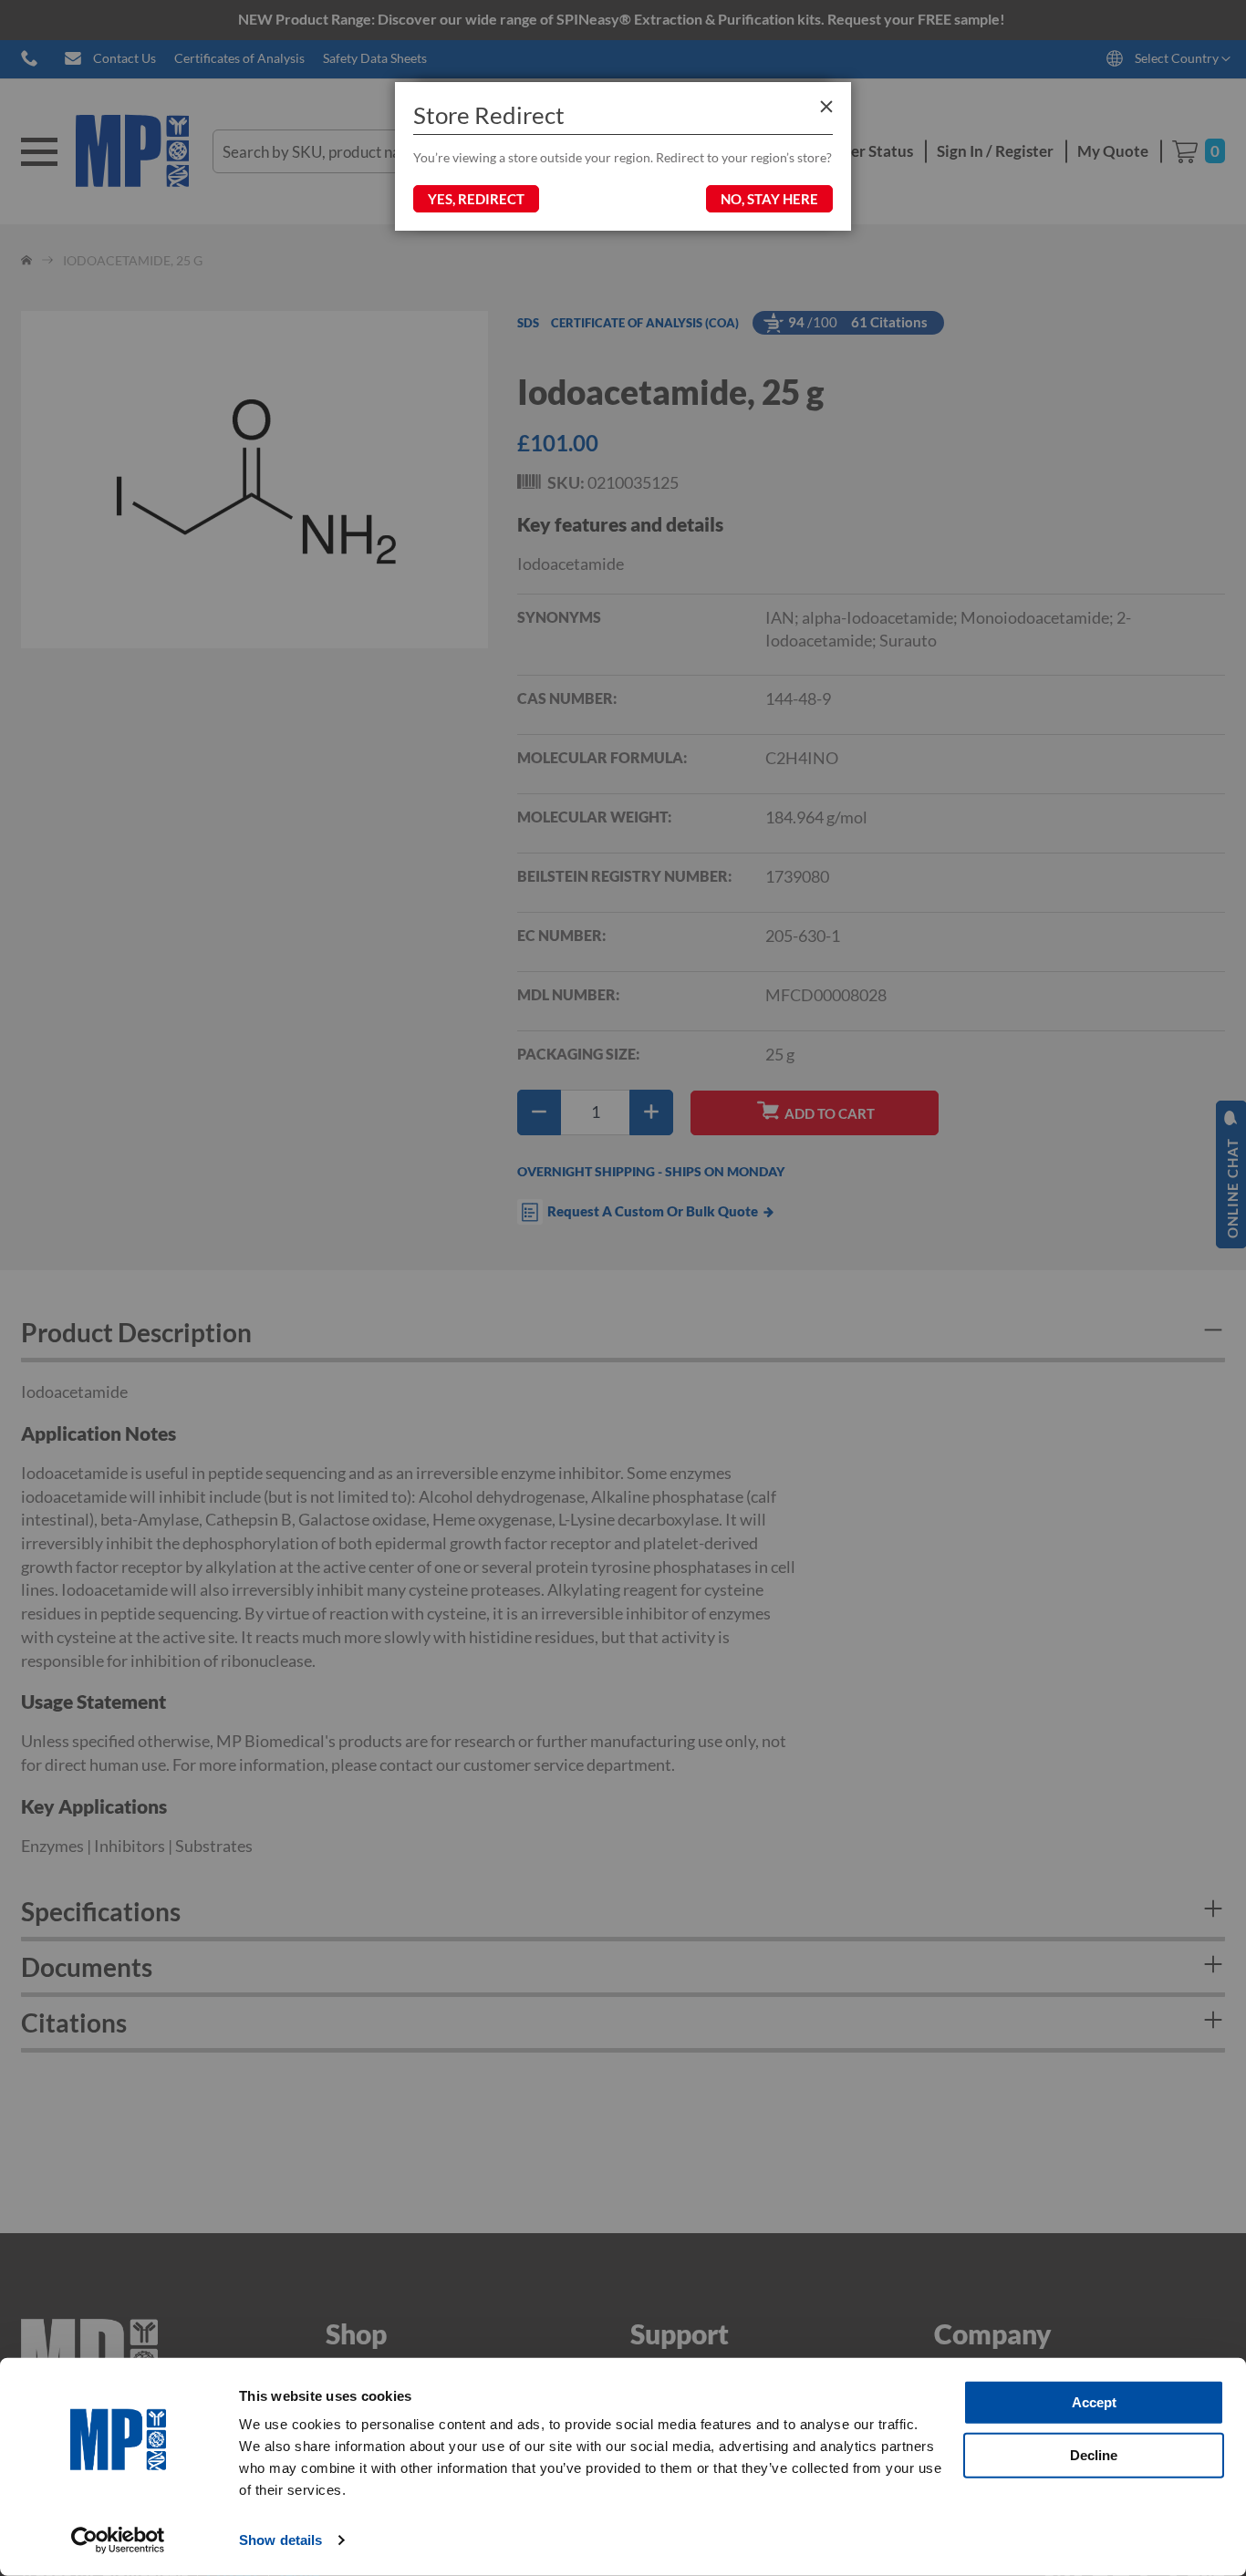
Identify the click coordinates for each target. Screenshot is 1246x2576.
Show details (280, 2540)
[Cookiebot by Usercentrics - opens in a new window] (118, 2540)
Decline (1094, 2454)
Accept (1094, 2402)
